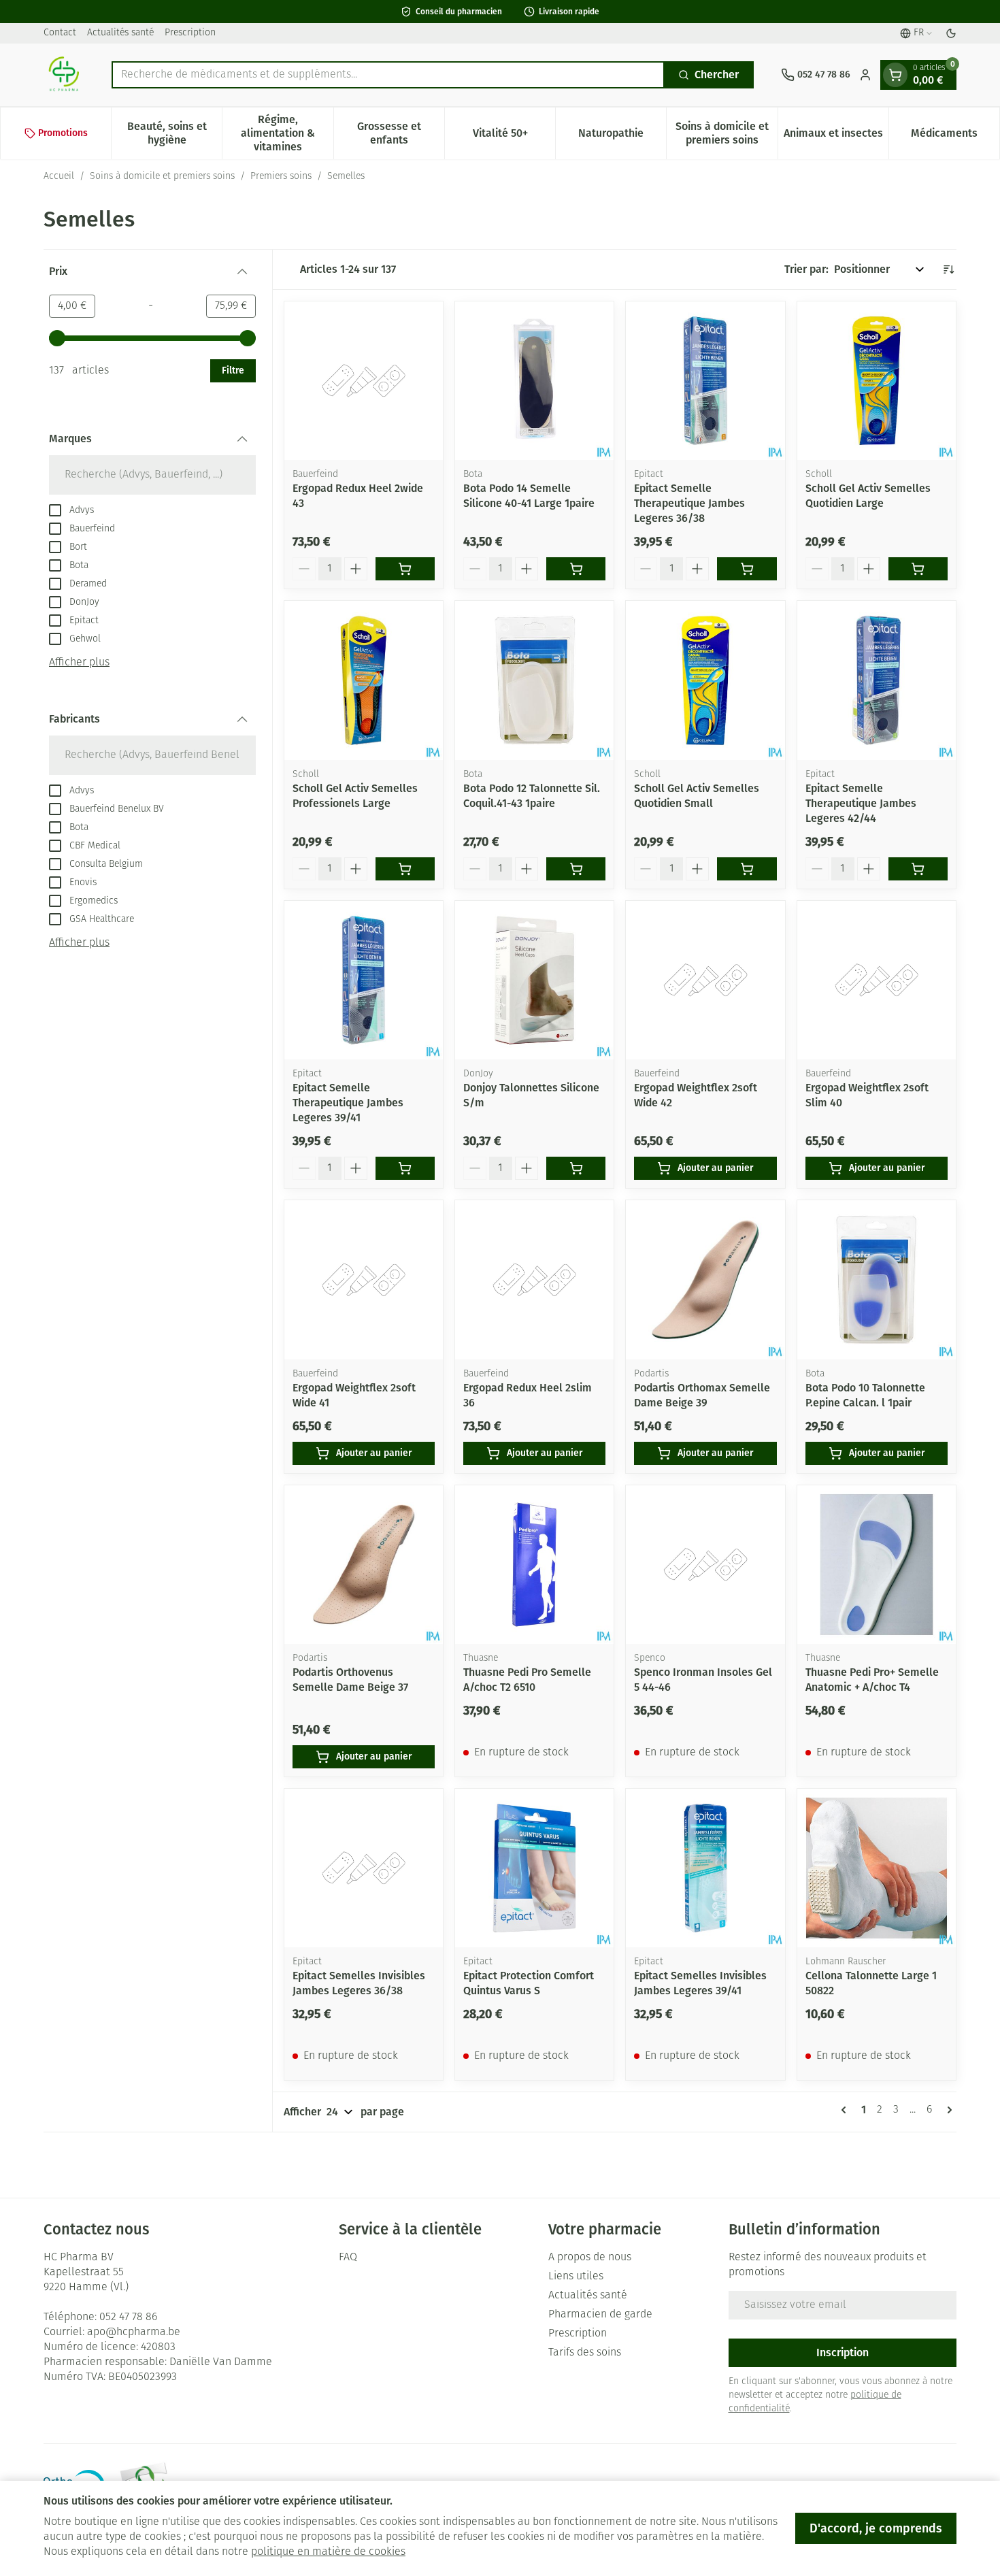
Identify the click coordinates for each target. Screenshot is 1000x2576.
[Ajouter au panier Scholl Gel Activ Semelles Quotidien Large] (918, 569)
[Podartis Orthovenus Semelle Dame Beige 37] (364, 1565)
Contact (60, 33)
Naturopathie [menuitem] (622, 136)
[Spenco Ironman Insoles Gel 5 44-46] (705, 1565)
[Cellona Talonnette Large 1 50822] (877, 1868)
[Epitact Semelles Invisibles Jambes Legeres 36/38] (364, 1868)
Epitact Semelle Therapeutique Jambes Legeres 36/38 (689, 503)
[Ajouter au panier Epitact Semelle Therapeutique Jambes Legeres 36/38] (747, 569)
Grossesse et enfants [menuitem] (401, 133)
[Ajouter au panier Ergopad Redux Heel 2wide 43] (405, 569)
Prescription (190, 33)
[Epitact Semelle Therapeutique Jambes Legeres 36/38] (705, 381)
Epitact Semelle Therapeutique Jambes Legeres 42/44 (861, 803)
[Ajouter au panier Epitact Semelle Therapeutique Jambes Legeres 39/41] (405, 1168)
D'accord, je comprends (876, 2528)
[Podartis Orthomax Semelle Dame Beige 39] (705, 1279)
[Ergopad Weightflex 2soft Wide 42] (705, 980)
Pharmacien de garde (600, 2315)
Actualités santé (120, 33)
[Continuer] (947, 2110)
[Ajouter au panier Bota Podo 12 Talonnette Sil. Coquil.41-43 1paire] (576, 869)
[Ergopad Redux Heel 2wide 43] (364, 381)
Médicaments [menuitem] (955, 136)
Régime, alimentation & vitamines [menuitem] (287, 133)
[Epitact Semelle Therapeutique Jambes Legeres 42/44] (877, 680)
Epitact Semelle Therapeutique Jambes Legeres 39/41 (348, 1103)
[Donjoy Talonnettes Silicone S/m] (534, 980)
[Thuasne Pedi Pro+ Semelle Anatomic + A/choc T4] (877, 1565)
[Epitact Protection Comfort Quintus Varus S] (534, 1868)
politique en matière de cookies (328, 2552)
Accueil (59, 177)
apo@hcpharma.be (134, 2332)
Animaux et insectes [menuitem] (836, 136)
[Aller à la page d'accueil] (64, 75)
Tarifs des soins (585, 2353)
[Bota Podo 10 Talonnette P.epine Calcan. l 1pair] (877, 1279)
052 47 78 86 (128, 2317)
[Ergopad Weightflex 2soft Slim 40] (877, 980)
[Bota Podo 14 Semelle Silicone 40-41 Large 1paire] (534, 381)
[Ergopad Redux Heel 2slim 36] (534, 1279)
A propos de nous (590, 2258)
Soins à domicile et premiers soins (162, 177)
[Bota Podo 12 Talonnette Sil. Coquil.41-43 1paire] (534, 680)
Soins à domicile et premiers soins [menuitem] (726, 133)
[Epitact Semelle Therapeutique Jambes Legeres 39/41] (364, 980)
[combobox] (388, 75)
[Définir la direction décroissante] (948, 269)
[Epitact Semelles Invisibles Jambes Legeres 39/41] (705, 1868)
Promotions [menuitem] (63, 133)
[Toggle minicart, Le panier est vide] (895, 75)
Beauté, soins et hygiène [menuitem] (174, 133)
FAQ (348, 2258)
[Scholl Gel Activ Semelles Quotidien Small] (705, 680)
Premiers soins (281, 177)
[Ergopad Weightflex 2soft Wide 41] (364, 1279)
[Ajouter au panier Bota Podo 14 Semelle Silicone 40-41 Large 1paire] (576, 569)
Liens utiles (576, 2277)
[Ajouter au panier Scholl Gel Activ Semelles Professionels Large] (405, 869)
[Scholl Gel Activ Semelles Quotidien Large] (877, 381)
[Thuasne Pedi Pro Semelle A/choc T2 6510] (534, 1565)
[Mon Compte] (865, 75)
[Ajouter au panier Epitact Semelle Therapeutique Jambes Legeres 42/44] (918, 869)
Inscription (843, 2352)
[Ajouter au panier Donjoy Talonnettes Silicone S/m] (576, 1168)
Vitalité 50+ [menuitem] (514, 136)
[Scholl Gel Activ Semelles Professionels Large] (364, 680)
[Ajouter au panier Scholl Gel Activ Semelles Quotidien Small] (747, 869)
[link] (846, 2110)
